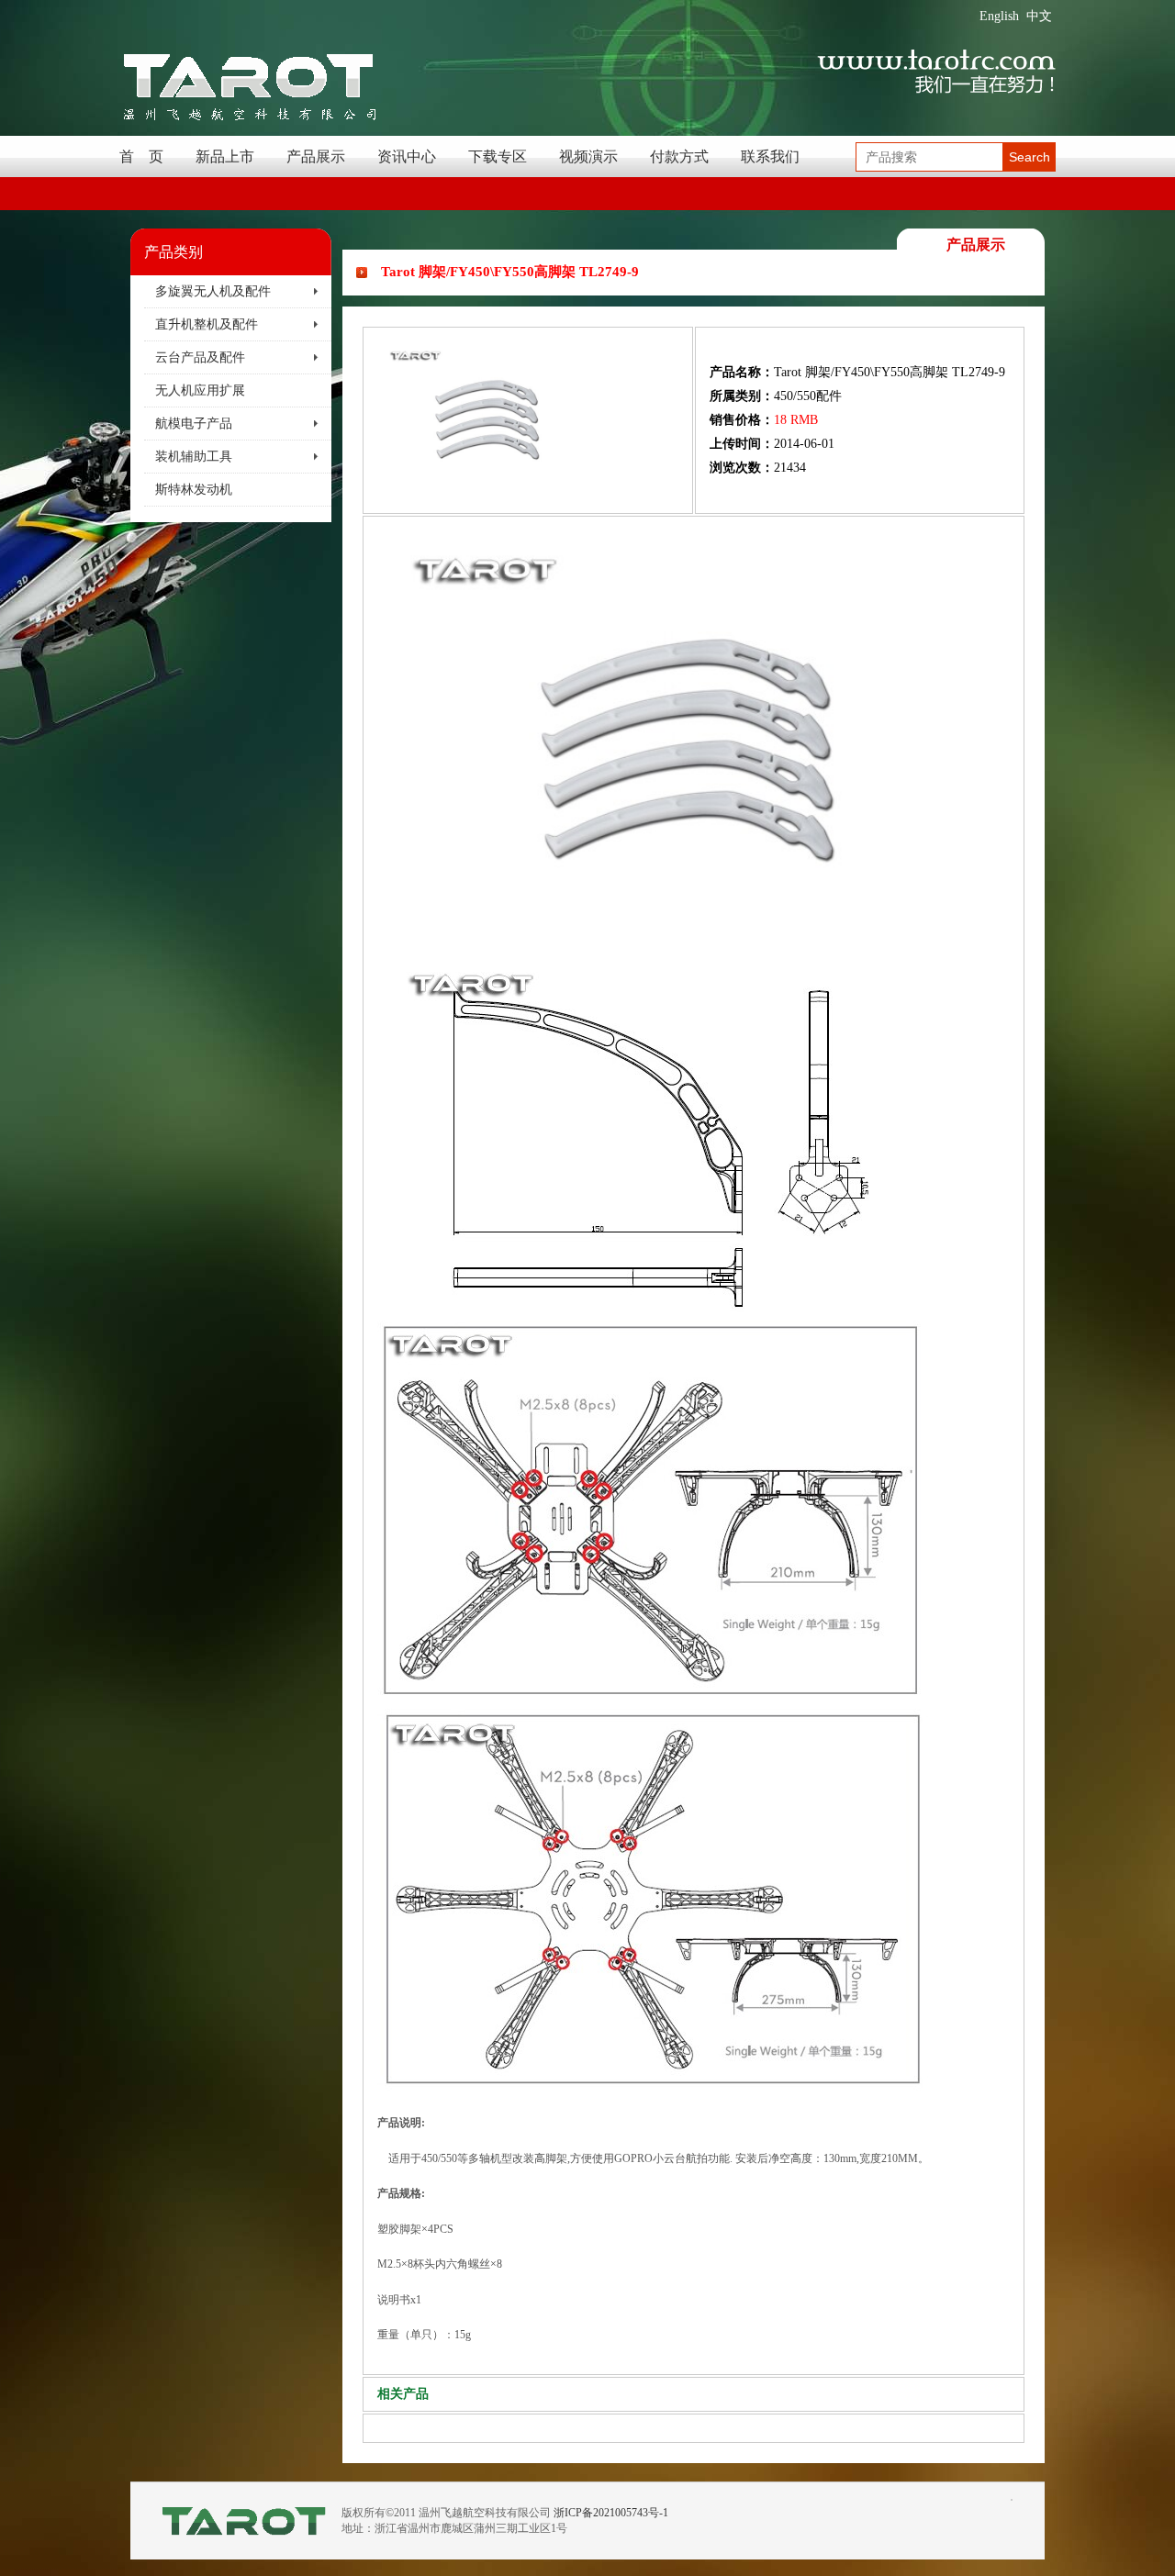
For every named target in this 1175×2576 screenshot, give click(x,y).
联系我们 (770, 156)
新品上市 (225, 156)
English (999, 16)
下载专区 (498, 156)
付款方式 (679, 156)
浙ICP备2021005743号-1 (611, 2513)
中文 (1039, 16)
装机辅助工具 (194, 457)
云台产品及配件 (200, 357)
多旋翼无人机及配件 (213, 291)
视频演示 (588, 156)
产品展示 (316, 156)
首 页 (141, 156)
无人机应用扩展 (200, 390)
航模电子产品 (194, 424)
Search (1030, 157)
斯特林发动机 (194, 490)
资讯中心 (407, 156)
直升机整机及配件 (207, 324)
